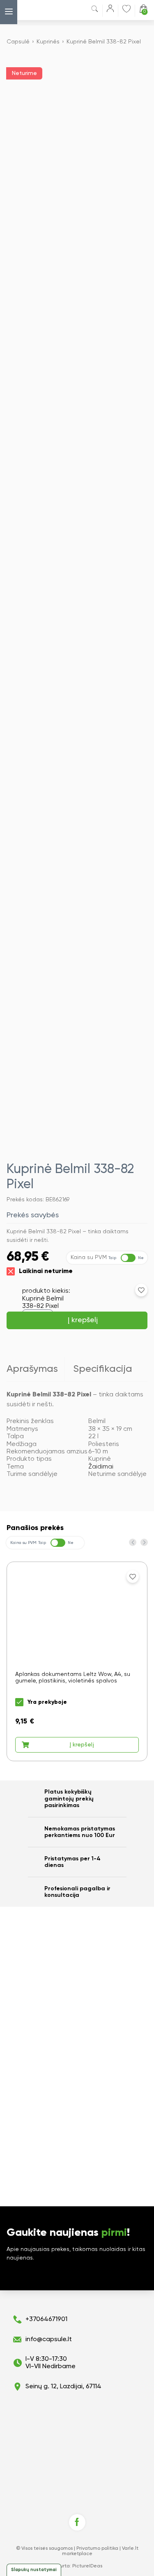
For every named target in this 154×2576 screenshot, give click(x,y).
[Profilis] (110, 10)
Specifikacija (103, 1369)
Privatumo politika (97, 2549)
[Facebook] (77, 2522)
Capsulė (18, 42)
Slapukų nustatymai (34, 2570)
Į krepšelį (83, 1320)
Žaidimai (101, 1467)
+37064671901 (46, 2319)
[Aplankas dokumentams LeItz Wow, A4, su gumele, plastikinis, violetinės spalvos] (77, 1661)
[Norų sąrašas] (126, 9)
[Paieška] (95, 10)
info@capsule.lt (49, 2340)
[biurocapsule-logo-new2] (39, 10)
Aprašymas (32, 1369)
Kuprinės (48, 42)
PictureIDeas (87, 2566)
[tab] (36, 1369)
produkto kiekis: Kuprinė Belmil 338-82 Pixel (46, 1299)
